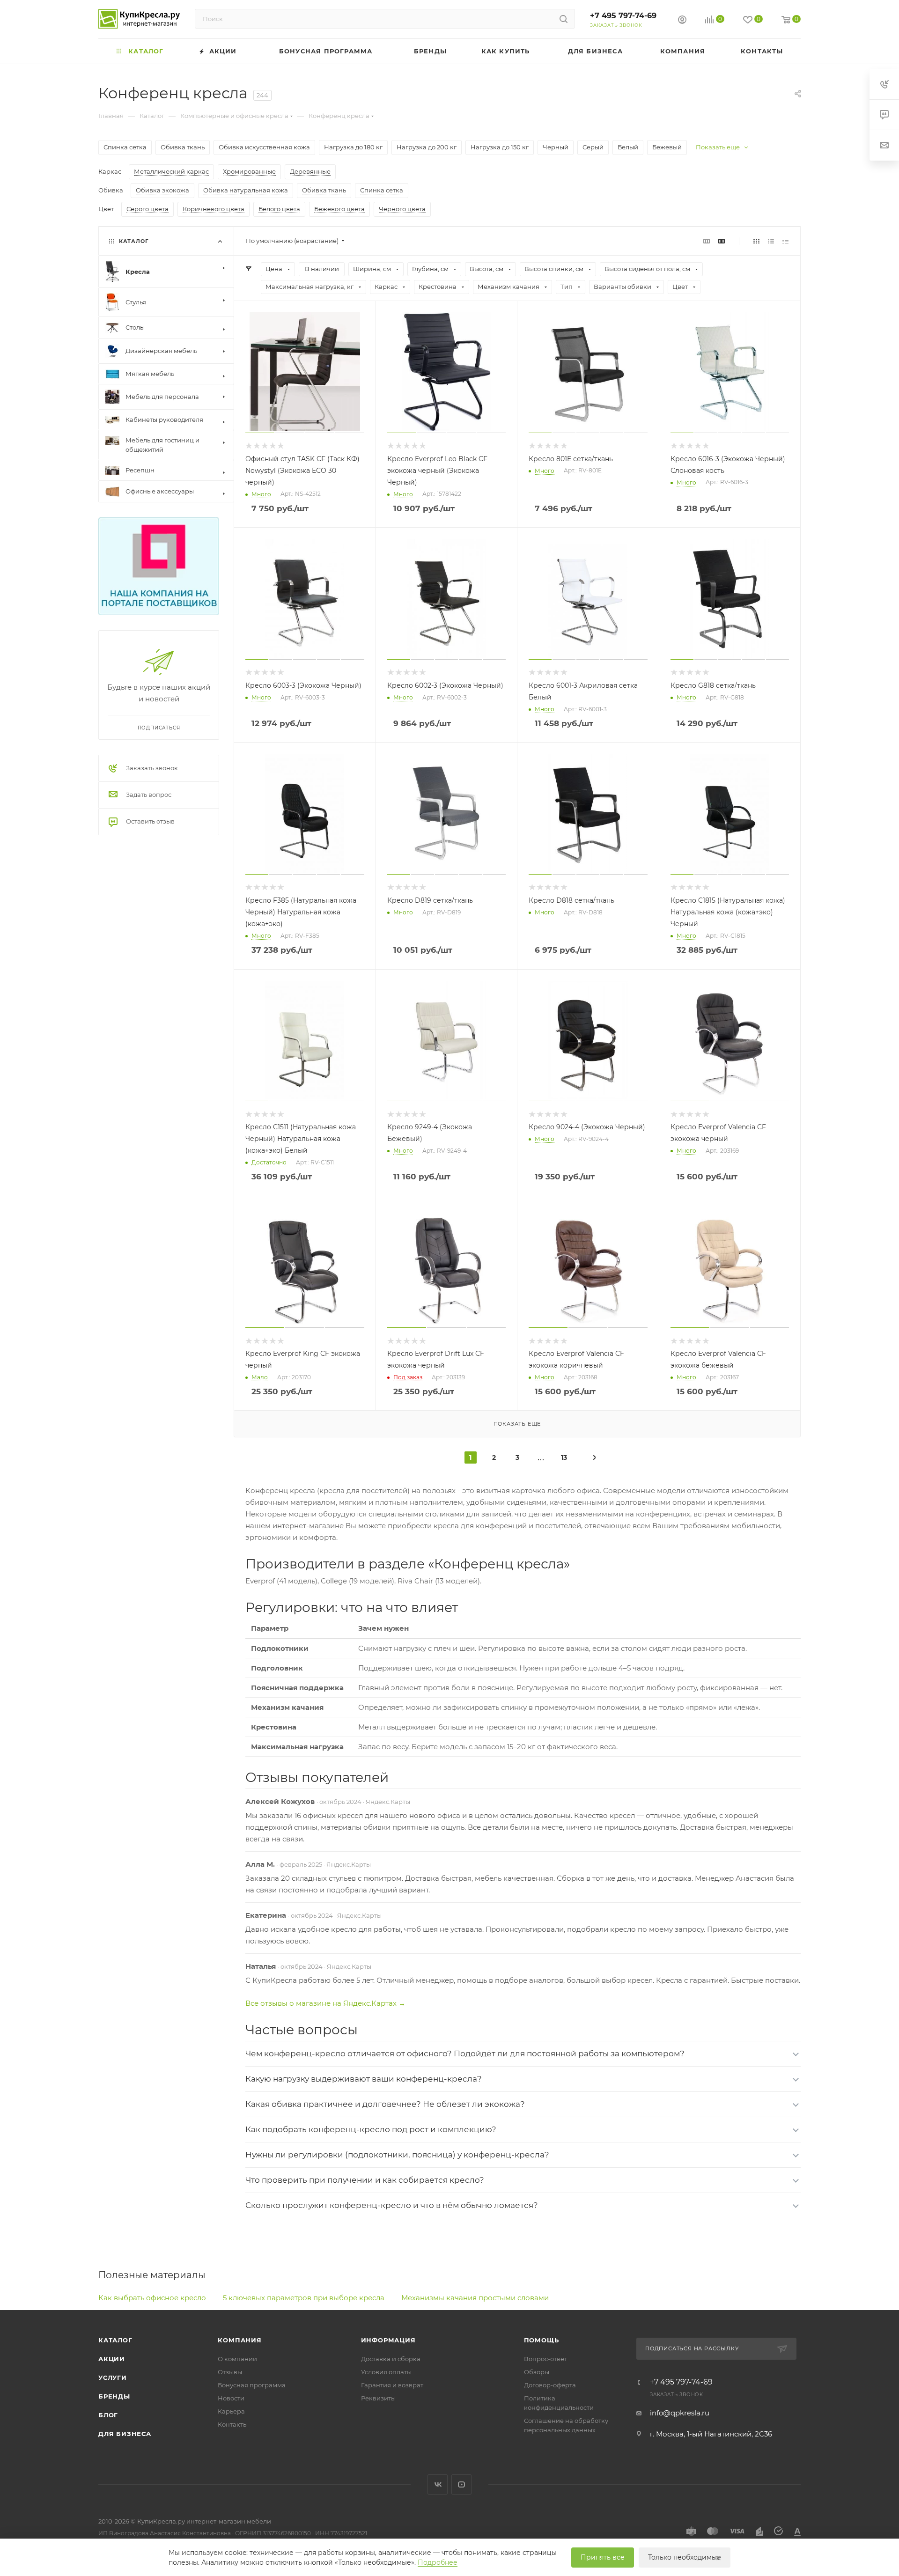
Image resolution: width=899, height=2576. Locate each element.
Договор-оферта (550, 2385)
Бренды (114, 2396)
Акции (112, 2359)
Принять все (603, 2557)
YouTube (461, 2484)
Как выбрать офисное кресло (152, 2298)
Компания (239, 2340)
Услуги (113, 2377)
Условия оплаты (386, 2372)
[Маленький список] (707, 241)
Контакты (233, 2424)
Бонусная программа (252, 2385)
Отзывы (230, 2372)
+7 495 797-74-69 (623, 16)
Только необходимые (685, 2557)
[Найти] (564, 19)
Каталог (115, 2340)
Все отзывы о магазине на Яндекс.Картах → (325, 2003)
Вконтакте (438, 2484)
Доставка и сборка (391, 2359)
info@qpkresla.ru (680, 2413)
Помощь (542, 2340)
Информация (388, 2340)
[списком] (771, 241)
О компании (237, 2359)
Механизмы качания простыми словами (475, 2298)
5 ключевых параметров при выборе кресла (304, 2298)
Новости (231, 2398)
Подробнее (438, 2562)
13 (564, 1457)
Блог (108, 2415)
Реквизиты (378, 2398)
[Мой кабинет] (682, 21)
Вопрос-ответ (545, 2359)
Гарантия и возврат (392, 2385)
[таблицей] (785, 241)
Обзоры (537, 2372)
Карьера (231, 2411)
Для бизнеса (125, 2434)
